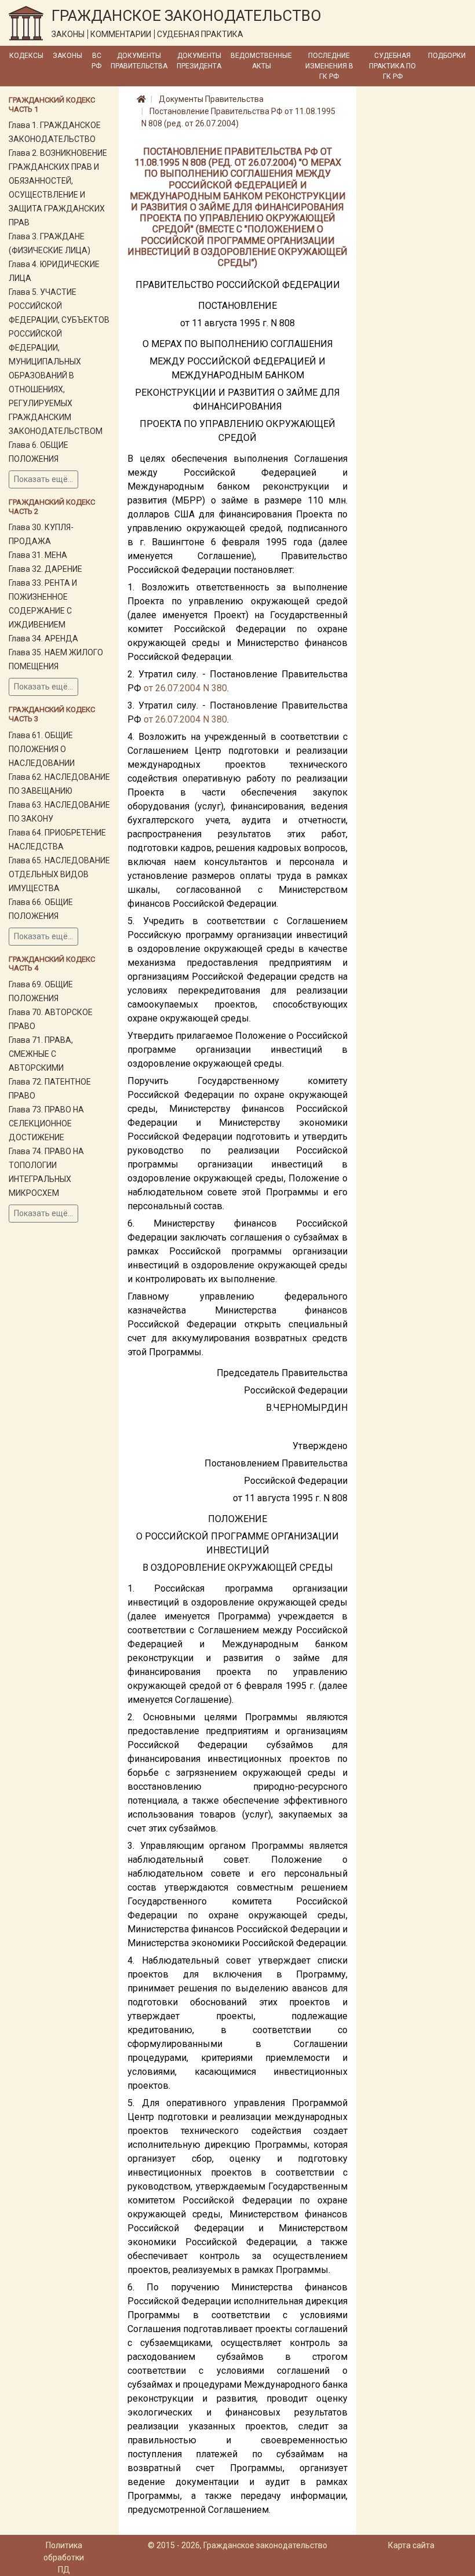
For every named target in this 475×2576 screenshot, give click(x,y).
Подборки (447, 56)
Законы (67, 56)
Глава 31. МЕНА (38, 555)
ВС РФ (96, 61)
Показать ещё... (43, 479)
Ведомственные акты (261, 61)
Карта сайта (411, 2545)
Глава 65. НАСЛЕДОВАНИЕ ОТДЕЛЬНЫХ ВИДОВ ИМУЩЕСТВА (59, 874)
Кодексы (26, 56)
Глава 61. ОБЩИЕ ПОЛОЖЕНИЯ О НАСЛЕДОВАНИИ (42, 749)
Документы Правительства (139, 61)
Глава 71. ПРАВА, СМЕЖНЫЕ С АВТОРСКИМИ (41, 1054)
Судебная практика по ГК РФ (392, 66)
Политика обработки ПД (64, 2557)
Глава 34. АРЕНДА (43, 638)
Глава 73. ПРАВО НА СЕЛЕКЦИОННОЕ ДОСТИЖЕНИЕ (46, 1123)
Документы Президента (199, 61)
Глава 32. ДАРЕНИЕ (45, 569)
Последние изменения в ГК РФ (329, 66)
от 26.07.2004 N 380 (185, 688)
